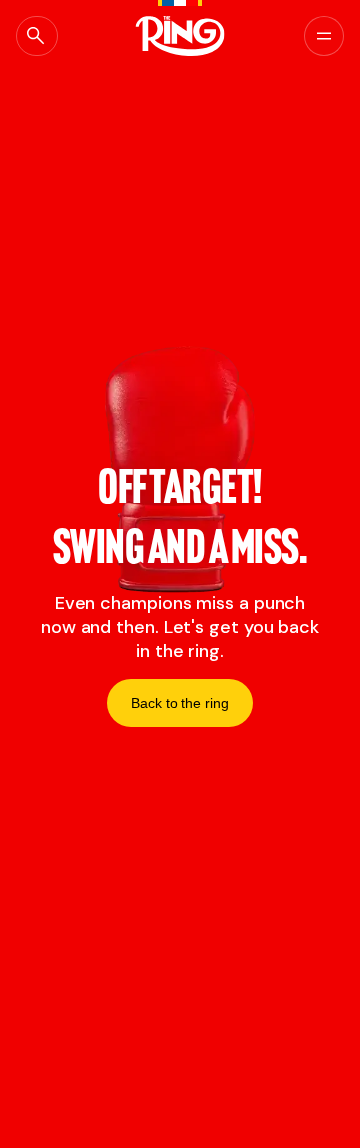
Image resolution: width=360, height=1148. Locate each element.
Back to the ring (180, 703)
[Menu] (324, 36)
